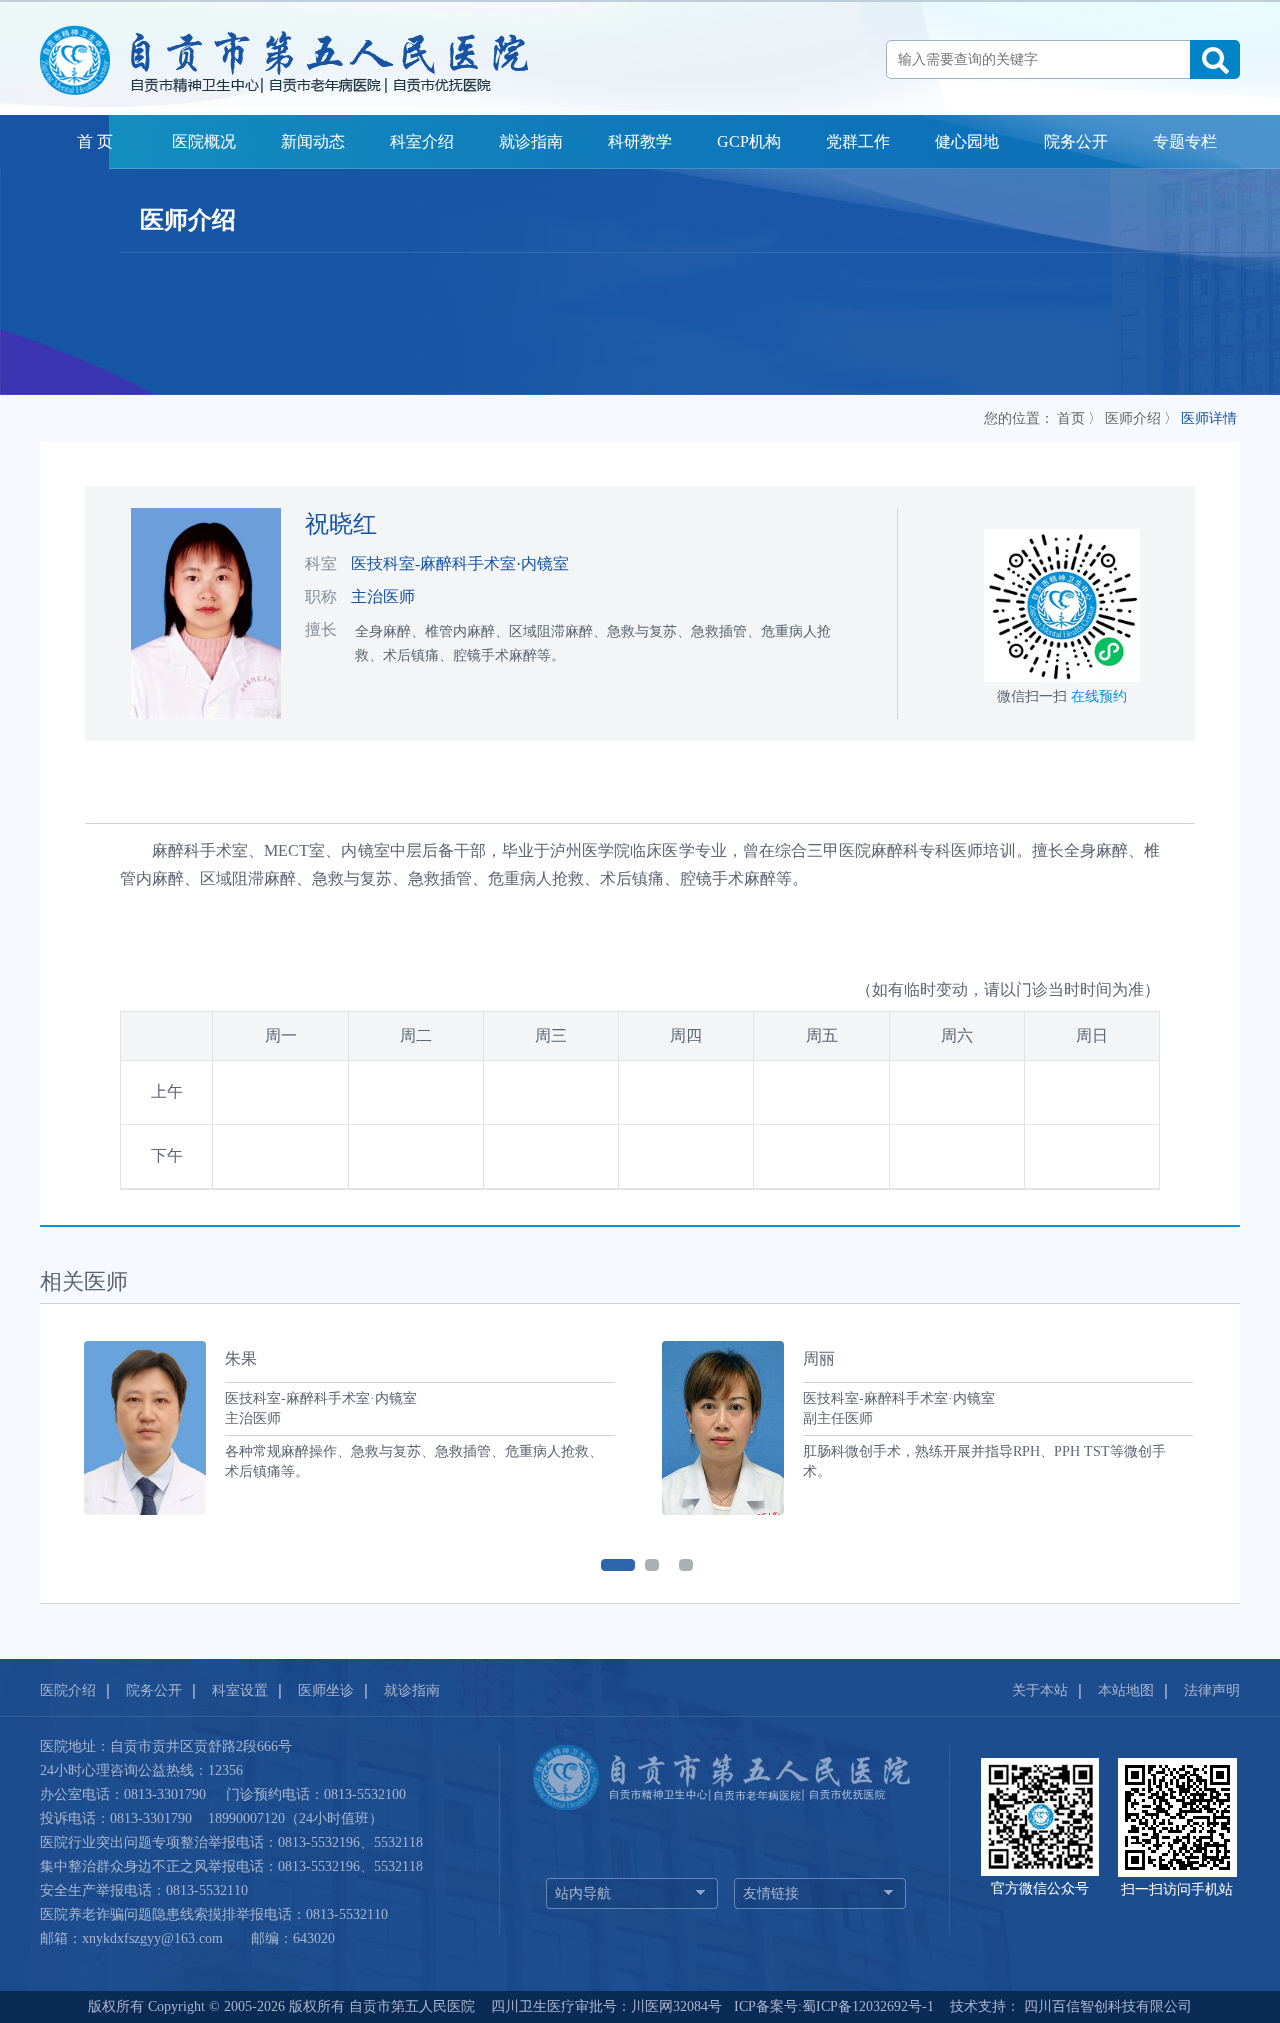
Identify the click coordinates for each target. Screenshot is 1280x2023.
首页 (1071, 418)
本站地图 (1126, 1690)
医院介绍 (68, 1690)
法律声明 (1212, 1690)
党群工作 (858, 141)
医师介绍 (1133, 418)
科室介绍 (422, 141)
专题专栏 (1185, 141)
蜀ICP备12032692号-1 (868, 2006)
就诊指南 (531, 141)
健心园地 (967, 141)
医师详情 (1209, 418)
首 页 (95, 141)
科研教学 (640, 141)
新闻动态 (313, 141)
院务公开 (1076, 141)
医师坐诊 (326, 1690)
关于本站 (1040, 1690)
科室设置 (240, 1690)
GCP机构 (749, 141)
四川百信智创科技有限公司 (1106, 2006)
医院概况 (204, 141)
